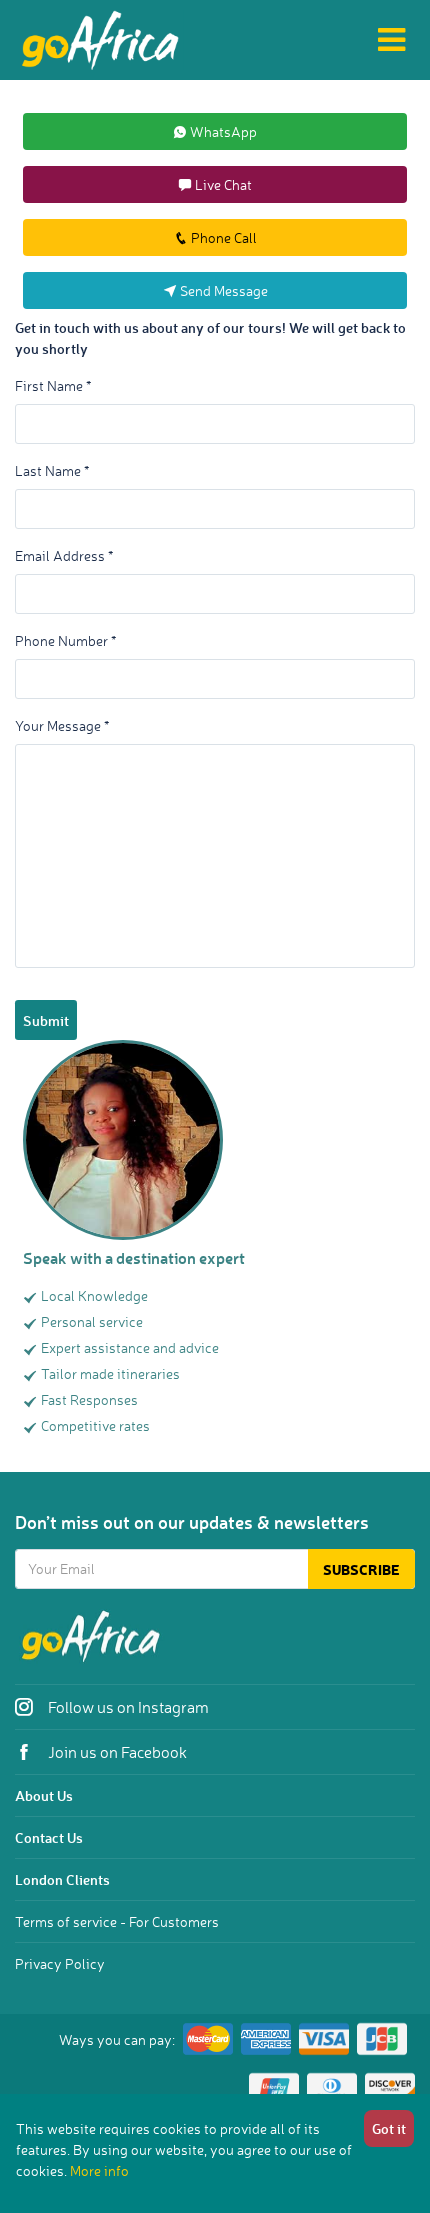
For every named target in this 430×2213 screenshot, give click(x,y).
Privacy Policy (60, 1963)
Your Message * (62, 725)
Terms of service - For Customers (117, 1921)
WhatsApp (222, 131)
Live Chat (222, 184)
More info (99, 2170)
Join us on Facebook (116, 1752)
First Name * (53, 385)
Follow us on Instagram (127, 1707)
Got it (389, 2128)
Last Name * (52, 470)
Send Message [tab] (222, 290)
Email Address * (64, 555)
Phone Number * (65, 640)
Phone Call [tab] (222, 237)
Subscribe (361, 1569)
